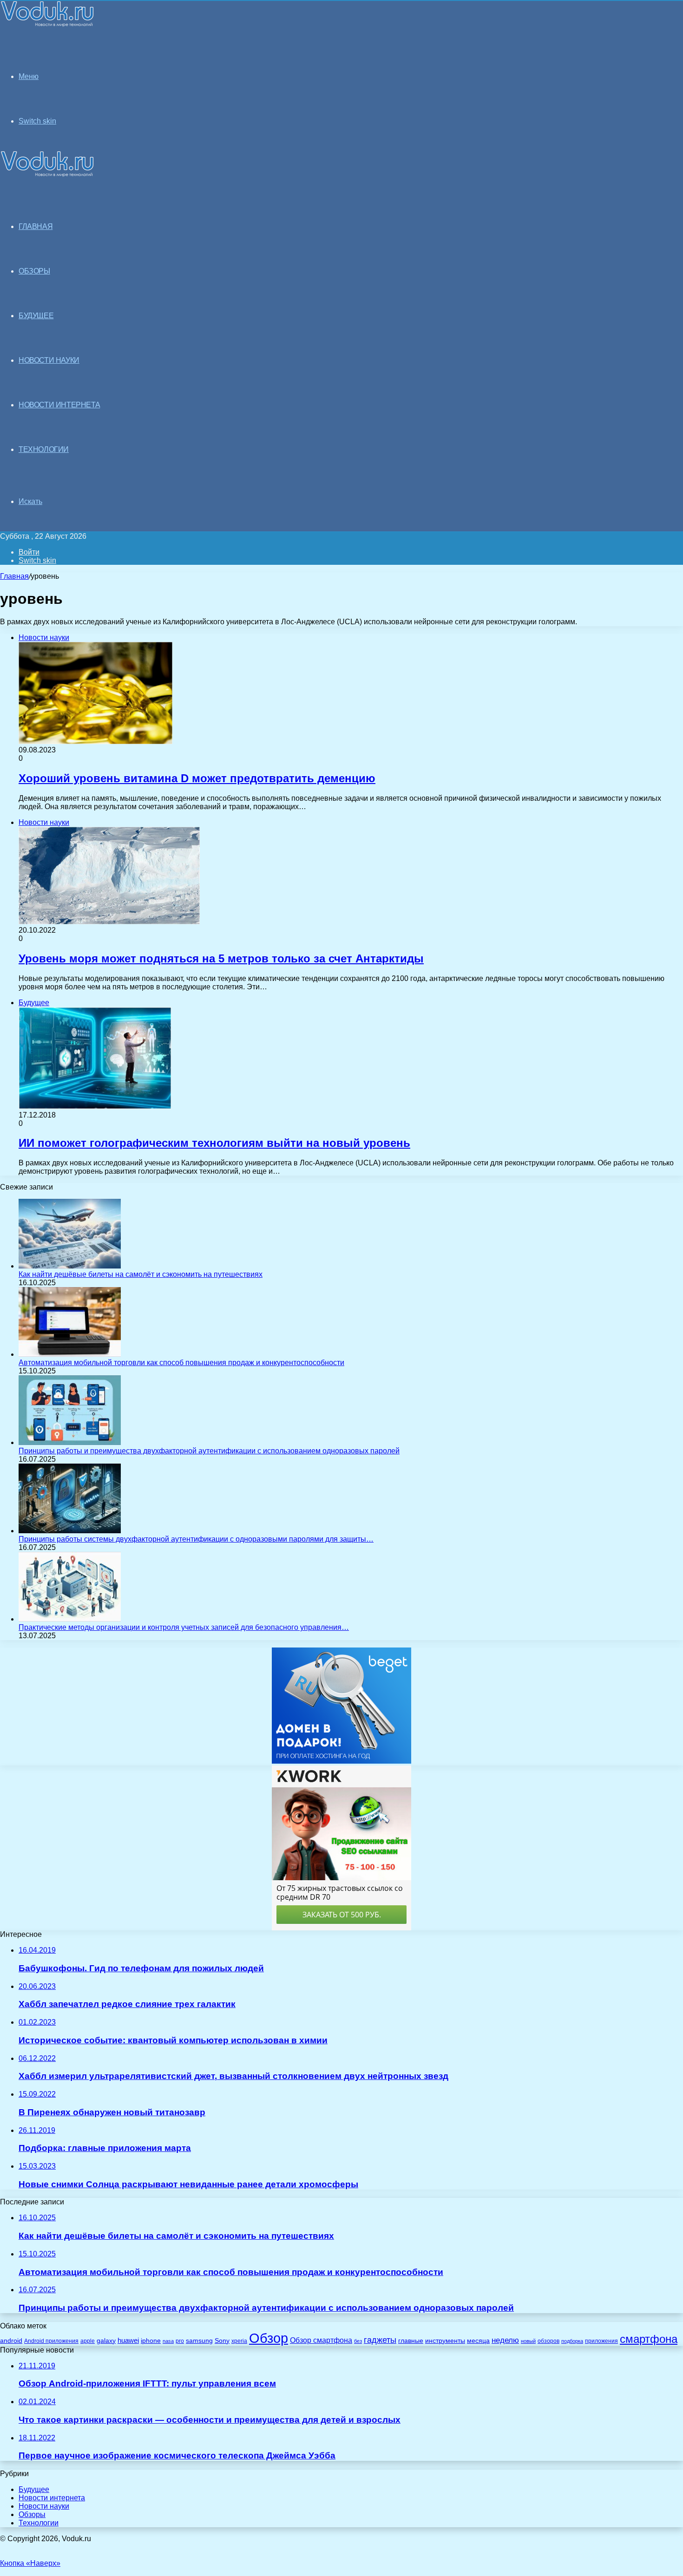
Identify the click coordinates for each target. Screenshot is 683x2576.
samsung (199, 2341)
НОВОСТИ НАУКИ (49, 360)
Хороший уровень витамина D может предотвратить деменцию (197, 778)
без (358, 2341)
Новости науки (44, 2506)
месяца (478, 2341)
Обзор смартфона (321, 2340)
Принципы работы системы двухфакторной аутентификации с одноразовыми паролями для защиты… (196, 1539)
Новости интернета (59, 405)
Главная (14, 576)
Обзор (269, 2338)
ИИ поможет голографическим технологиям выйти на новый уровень (214, 1143)
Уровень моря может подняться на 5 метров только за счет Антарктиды (221, 958)
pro (180, 2341)
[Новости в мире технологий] (47, 24)
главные (411, 2341)
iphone (151, 2341)
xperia (239, 2341)
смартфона (649, 2339)
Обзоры (32, 2514)
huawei (128, 2341)
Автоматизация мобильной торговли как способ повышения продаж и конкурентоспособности (181, 1363)
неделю (505, 2340)
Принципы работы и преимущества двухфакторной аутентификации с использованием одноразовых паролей (209, 1451)
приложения (601, 2341)
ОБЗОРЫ (34, 271)
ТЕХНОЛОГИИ (44, 449)
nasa (168, 2341)
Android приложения (51, 2341)
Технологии (39, 2523)
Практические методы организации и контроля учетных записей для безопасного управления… (184, 1627)
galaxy (106, 2341)
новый (528, 2341)
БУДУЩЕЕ (36, 316)
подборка (572, 2341)
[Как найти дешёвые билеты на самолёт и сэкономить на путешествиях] (70, 1266)
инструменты (445, 2341)
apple (88, 2341)
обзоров (548, 2341)
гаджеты (380, 2340)
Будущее (34, 2489)
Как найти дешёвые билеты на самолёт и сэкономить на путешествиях (141, 1274)
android (11, 2341)
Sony (222, 2341)
